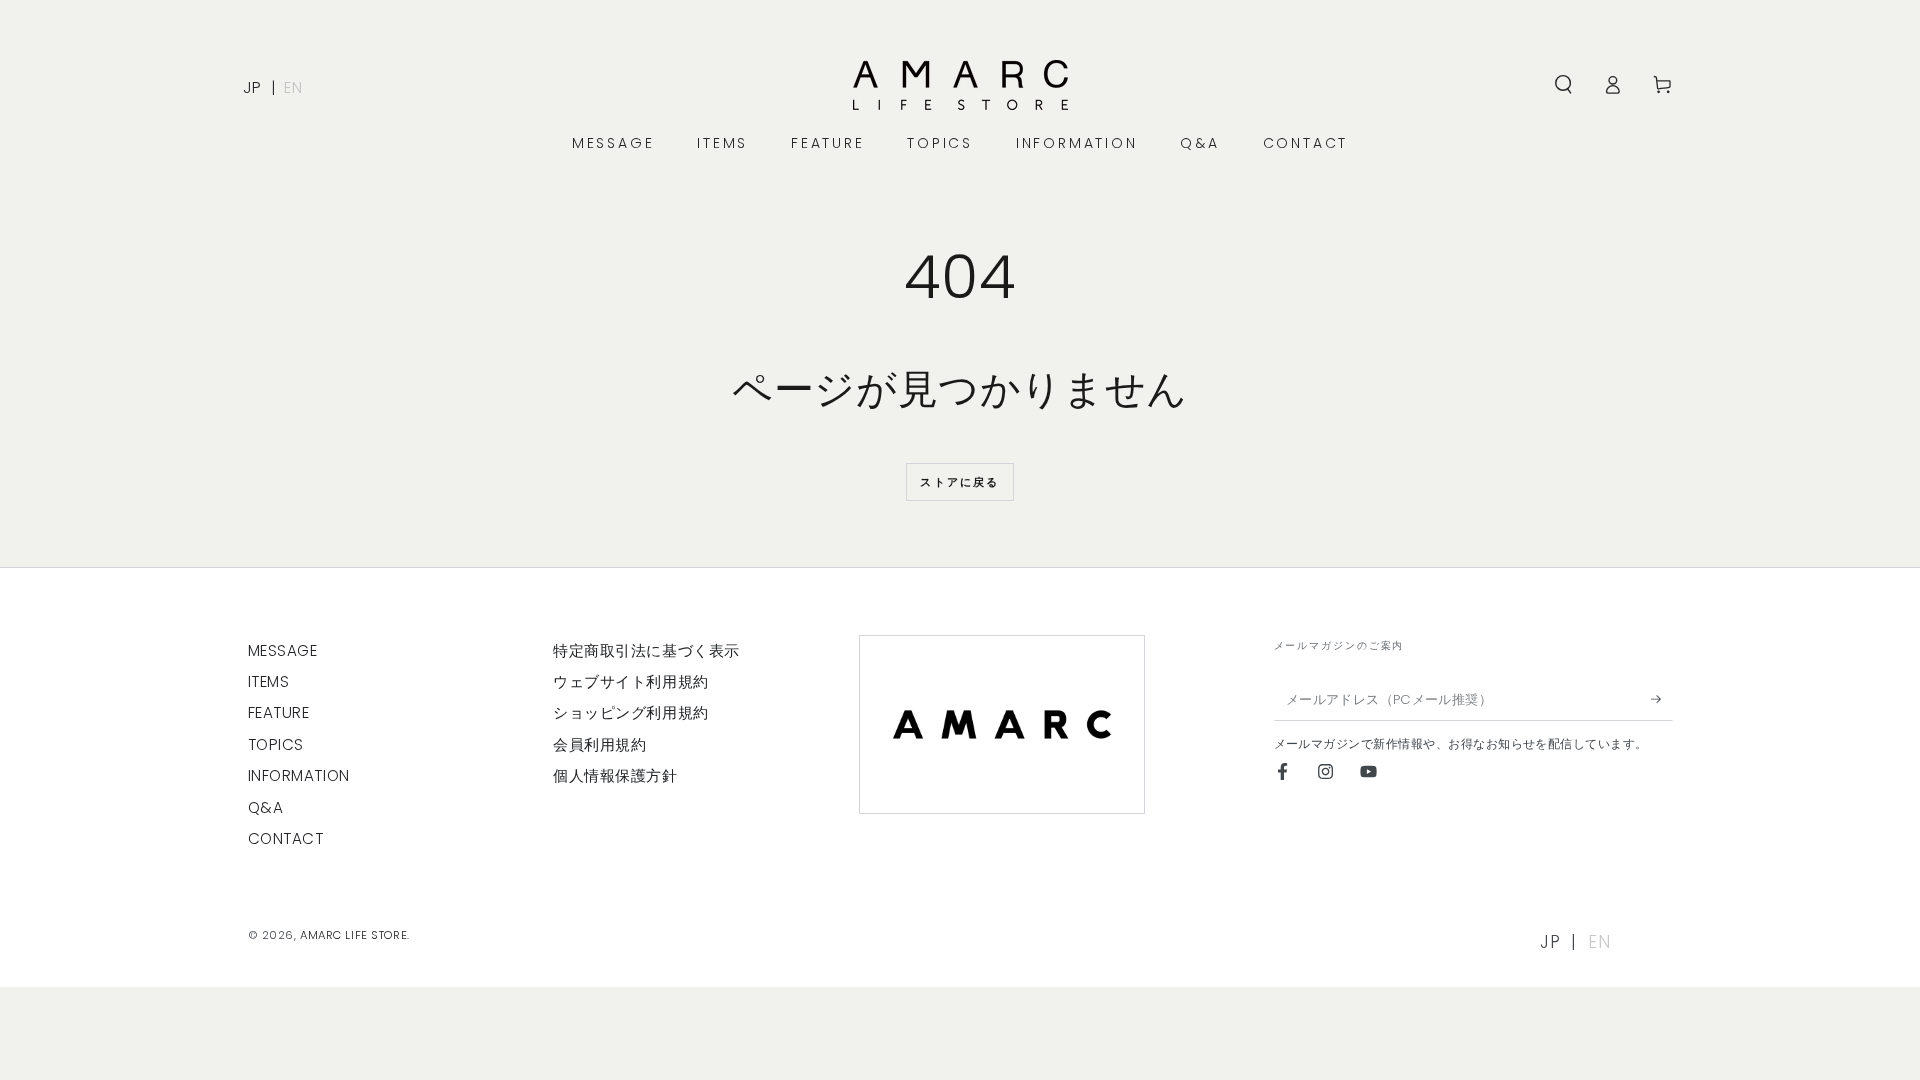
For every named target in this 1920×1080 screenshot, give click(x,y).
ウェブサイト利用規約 (631, 681)
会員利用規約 (599, 744)
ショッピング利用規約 (631, 712)
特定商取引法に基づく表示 (646, 650)
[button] (1563, 85)
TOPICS (276, 744)
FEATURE (279, 712)
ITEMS (269, 681)
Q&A (266, 807)
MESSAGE (283, 650)
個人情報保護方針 (615, 775)
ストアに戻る (959, 482)
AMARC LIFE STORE (353, 935)
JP (252, 87)
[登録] (1662, 699)
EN (293, 87)
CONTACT (286, 838)
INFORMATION (299, 775)
